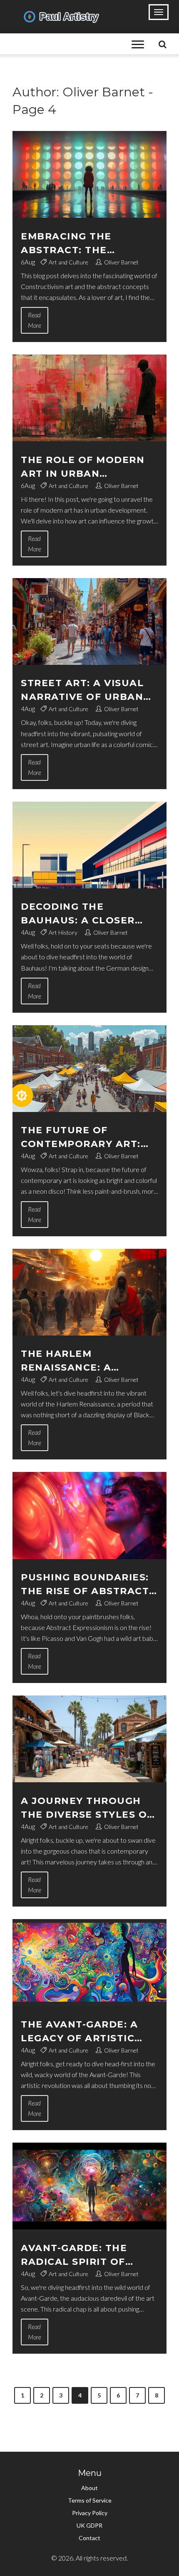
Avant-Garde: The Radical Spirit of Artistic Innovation (82, 2255)
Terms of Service (90, 2500)
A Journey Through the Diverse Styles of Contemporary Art (87, 1808)
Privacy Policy (90, 2513)
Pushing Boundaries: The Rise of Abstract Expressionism (85, 1585)
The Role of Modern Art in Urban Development (83, 467)
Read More (35, 320)
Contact (89, 2538)
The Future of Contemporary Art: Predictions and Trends (81, 1138)
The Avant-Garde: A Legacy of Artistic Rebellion (79, 2032)
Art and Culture (68, 262)
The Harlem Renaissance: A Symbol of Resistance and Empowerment (88, 1361)
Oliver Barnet (121, 262)
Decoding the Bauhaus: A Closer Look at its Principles (88, 914)
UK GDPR (89, 2525)
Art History (63, 932)
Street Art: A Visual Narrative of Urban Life (82, 691)
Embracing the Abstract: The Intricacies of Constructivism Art (82, 244)
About (89, 2488)
